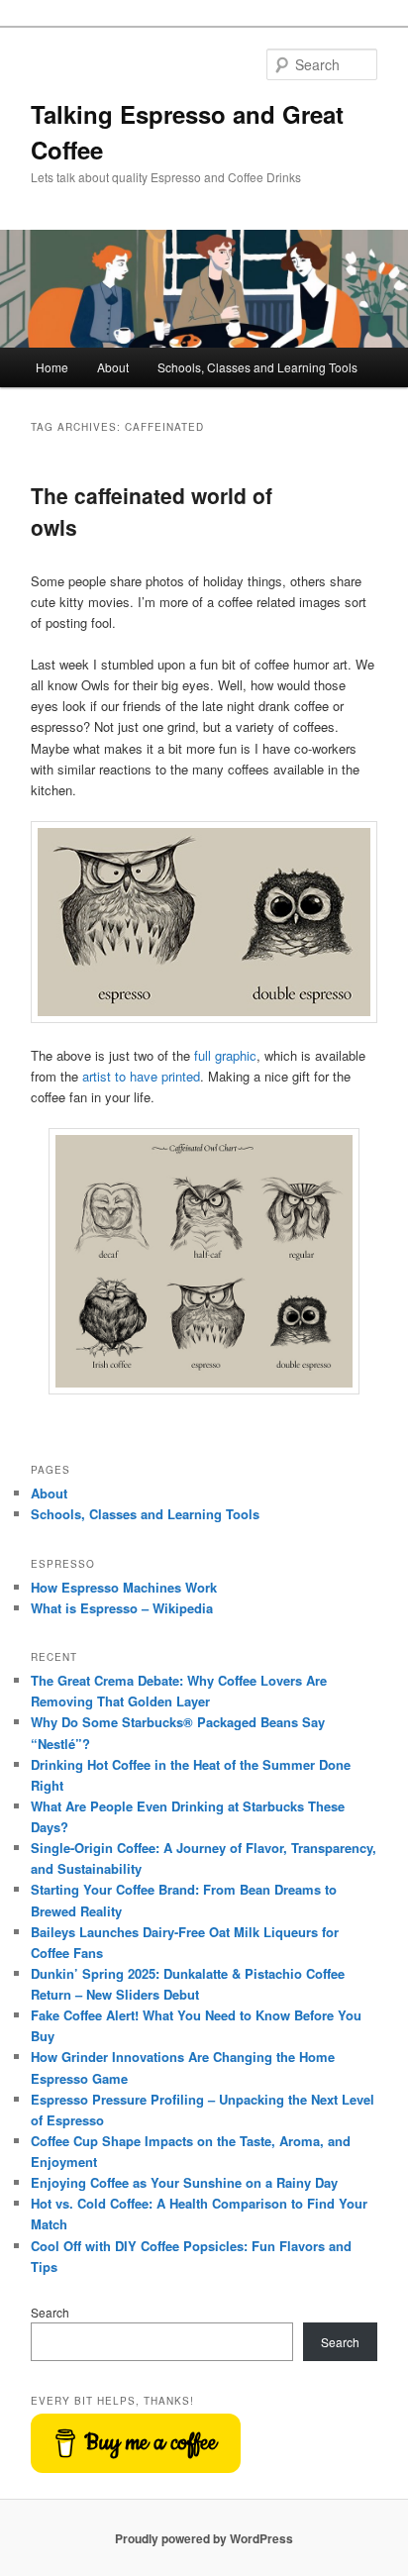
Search (50, 2312)
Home (52, 367)
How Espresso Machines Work (124, 1587)
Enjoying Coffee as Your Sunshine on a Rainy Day (184, 2182)
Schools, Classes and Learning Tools (257, 367)
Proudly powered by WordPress (204, 2538)
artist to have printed (141, 1076)
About (113, 367)
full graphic (225, 1055)
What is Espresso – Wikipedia (122, 1608)
